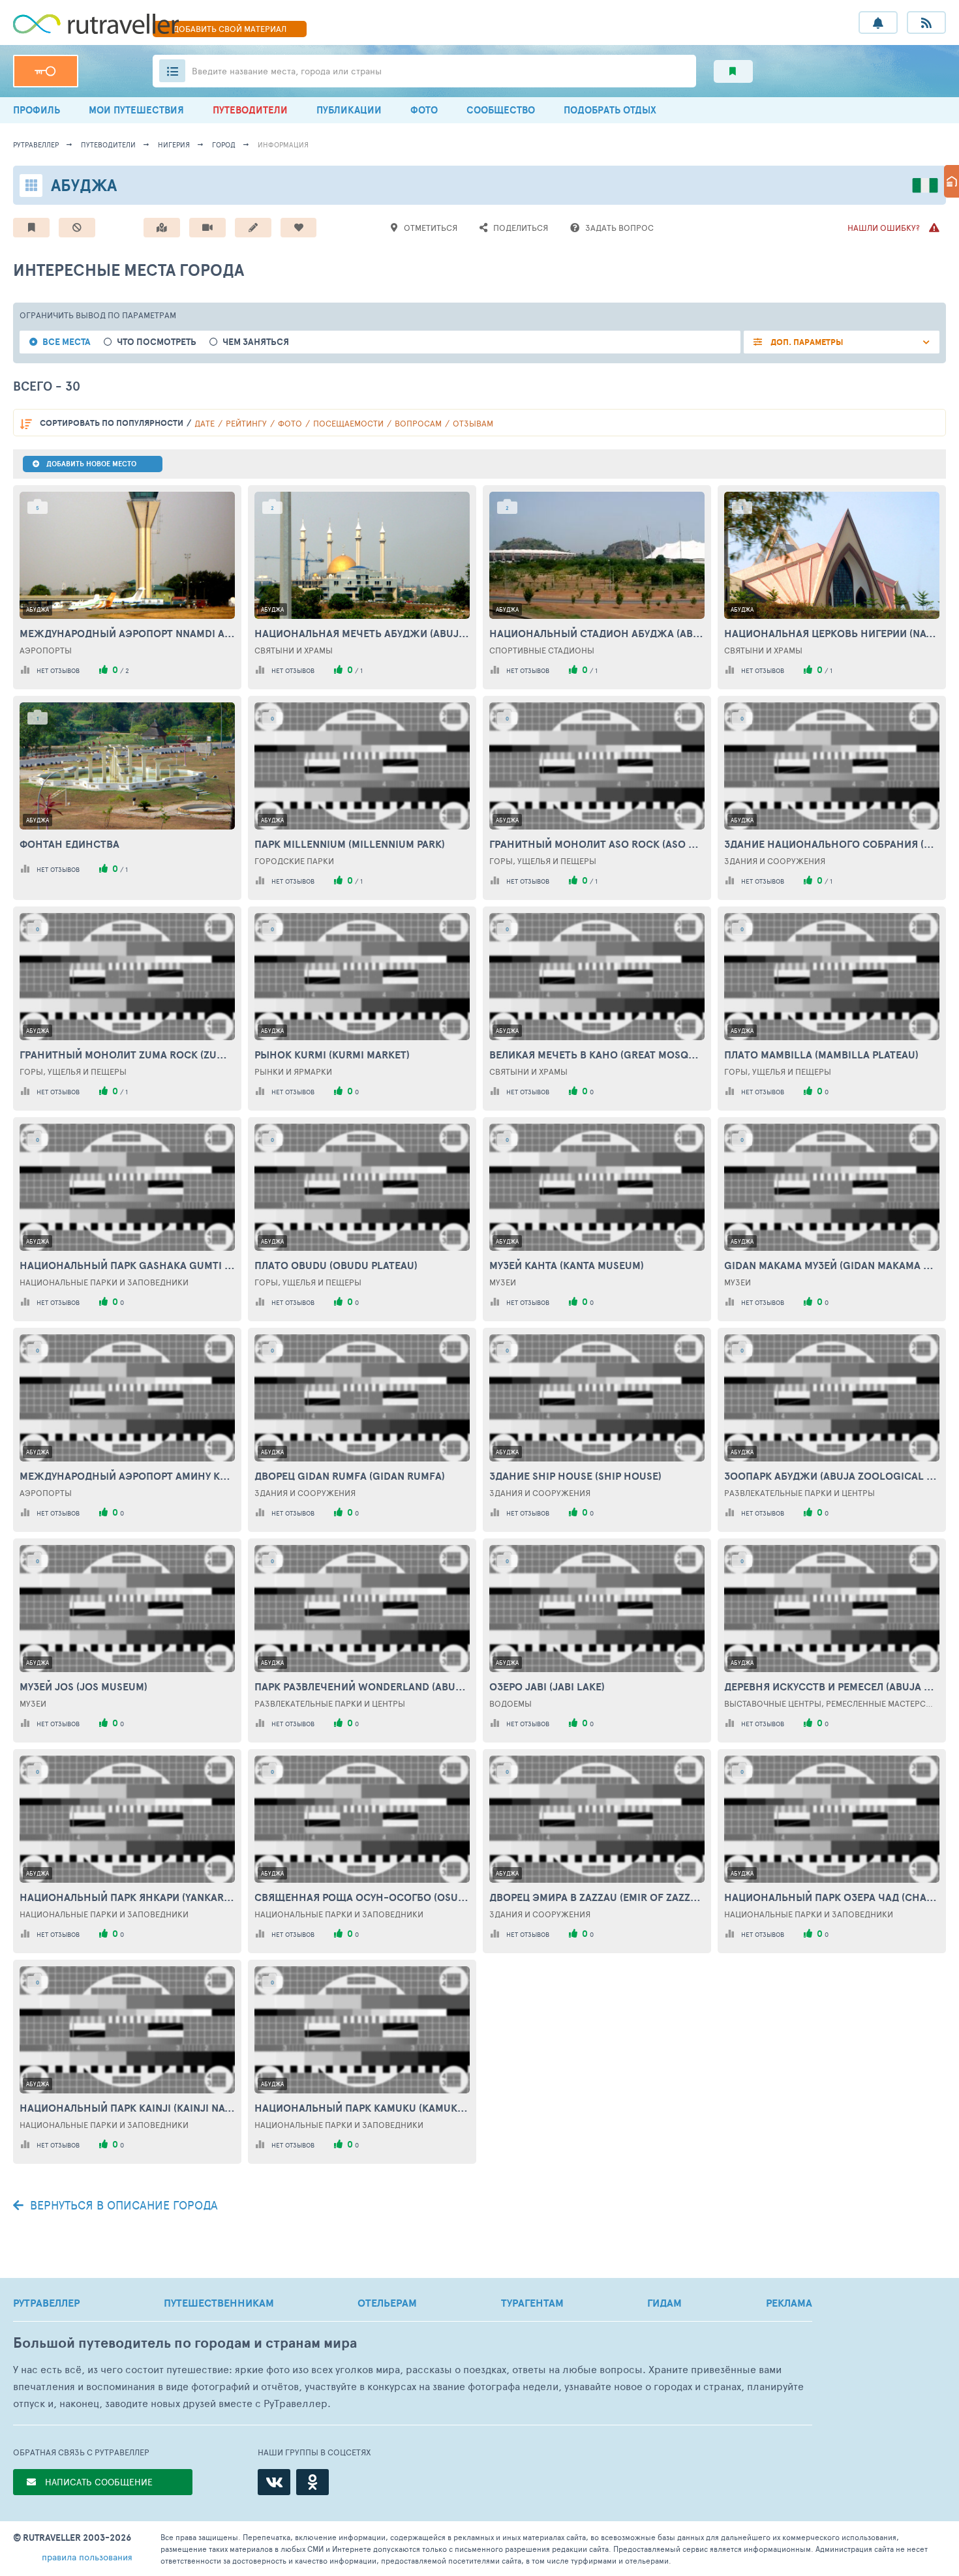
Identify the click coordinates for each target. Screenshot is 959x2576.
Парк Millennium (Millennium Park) (350, 844)
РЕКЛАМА (789, 2303)
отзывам (473, 423)
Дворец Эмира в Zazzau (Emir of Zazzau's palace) (597, 1897)
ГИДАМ (664, 2303)
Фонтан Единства (69, 844)
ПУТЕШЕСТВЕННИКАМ (219, 2303)
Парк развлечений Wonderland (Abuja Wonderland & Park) (362, 1686)
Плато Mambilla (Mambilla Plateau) (821, 1055)
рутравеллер (36, 144)
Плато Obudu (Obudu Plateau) (336, 1265)
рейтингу (246, 423)
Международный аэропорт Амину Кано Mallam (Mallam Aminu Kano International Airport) (127, 1476)
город (224, 144)
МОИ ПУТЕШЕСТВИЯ (136, 110)
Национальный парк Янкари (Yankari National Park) (127, 1897)
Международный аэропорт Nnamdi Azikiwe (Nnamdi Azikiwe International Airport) (127, 633)
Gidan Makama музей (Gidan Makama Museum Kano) (832, 1265)
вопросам (418, 423)
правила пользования (87, 2557)
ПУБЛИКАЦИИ (349, 110)
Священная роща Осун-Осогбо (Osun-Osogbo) (362, 1897)
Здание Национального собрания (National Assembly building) (832, 844)
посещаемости (348, 423)
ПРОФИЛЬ (37, 110)
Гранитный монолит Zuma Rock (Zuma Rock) (127, 1055)
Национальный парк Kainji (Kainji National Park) (127, 2108)
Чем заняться (256, 342)
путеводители (108, 144)
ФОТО (424, 110)
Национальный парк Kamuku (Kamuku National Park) (362, 2108)
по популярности (112, 423)
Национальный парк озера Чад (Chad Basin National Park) (832, 1897)
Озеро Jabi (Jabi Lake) (547, 1686)
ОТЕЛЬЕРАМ (387, 2303)
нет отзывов (58, 670)
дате (205, 423)
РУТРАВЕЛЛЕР (46, 2303)
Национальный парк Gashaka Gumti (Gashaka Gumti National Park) (127, 1265)
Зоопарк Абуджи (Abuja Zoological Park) (832, 1476)
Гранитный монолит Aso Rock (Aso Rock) (597, 844)
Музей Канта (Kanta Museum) (567, 1265)
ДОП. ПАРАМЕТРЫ (806, 342)
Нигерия (174, 144)
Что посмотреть (157, 342)
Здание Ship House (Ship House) (575, 1476)
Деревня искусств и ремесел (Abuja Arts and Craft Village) (832, 1686)
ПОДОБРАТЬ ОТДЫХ (610, 110)
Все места (67, 342)
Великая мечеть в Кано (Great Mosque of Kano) (597, 1055)
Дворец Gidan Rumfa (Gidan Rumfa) (350, 1476)
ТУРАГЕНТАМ (532, 2303)
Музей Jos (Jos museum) (84, 1686)
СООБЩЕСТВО (501, 110)
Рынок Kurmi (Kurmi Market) (332, 1055)
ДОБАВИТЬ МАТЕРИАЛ (230, 29)
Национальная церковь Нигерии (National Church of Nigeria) (832, 633)
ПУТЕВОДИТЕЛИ (250, 110)
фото (290, 423)
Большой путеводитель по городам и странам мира (185, 2343)
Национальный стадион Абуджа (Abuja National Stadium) (597, 633)
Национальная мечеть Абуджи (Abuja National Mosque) (362, 633)
